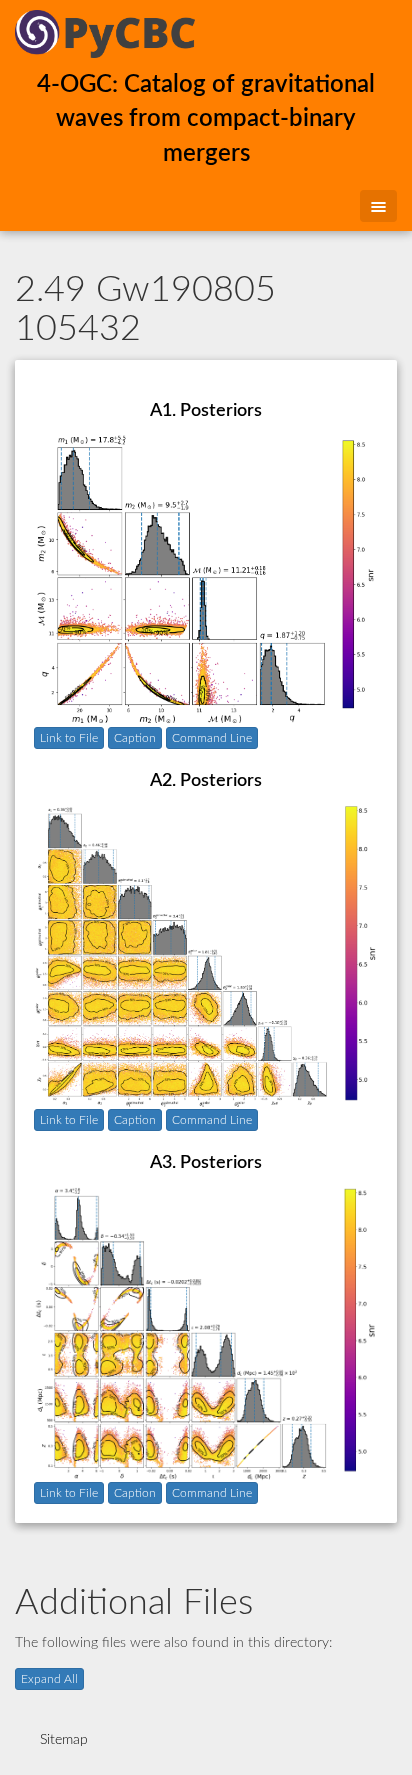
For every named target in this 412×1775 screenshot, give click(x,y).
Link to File (69, 738)
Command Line (212, 738)
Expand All (49, 1679)
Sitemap (64, 1740)
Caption (135, 738)
